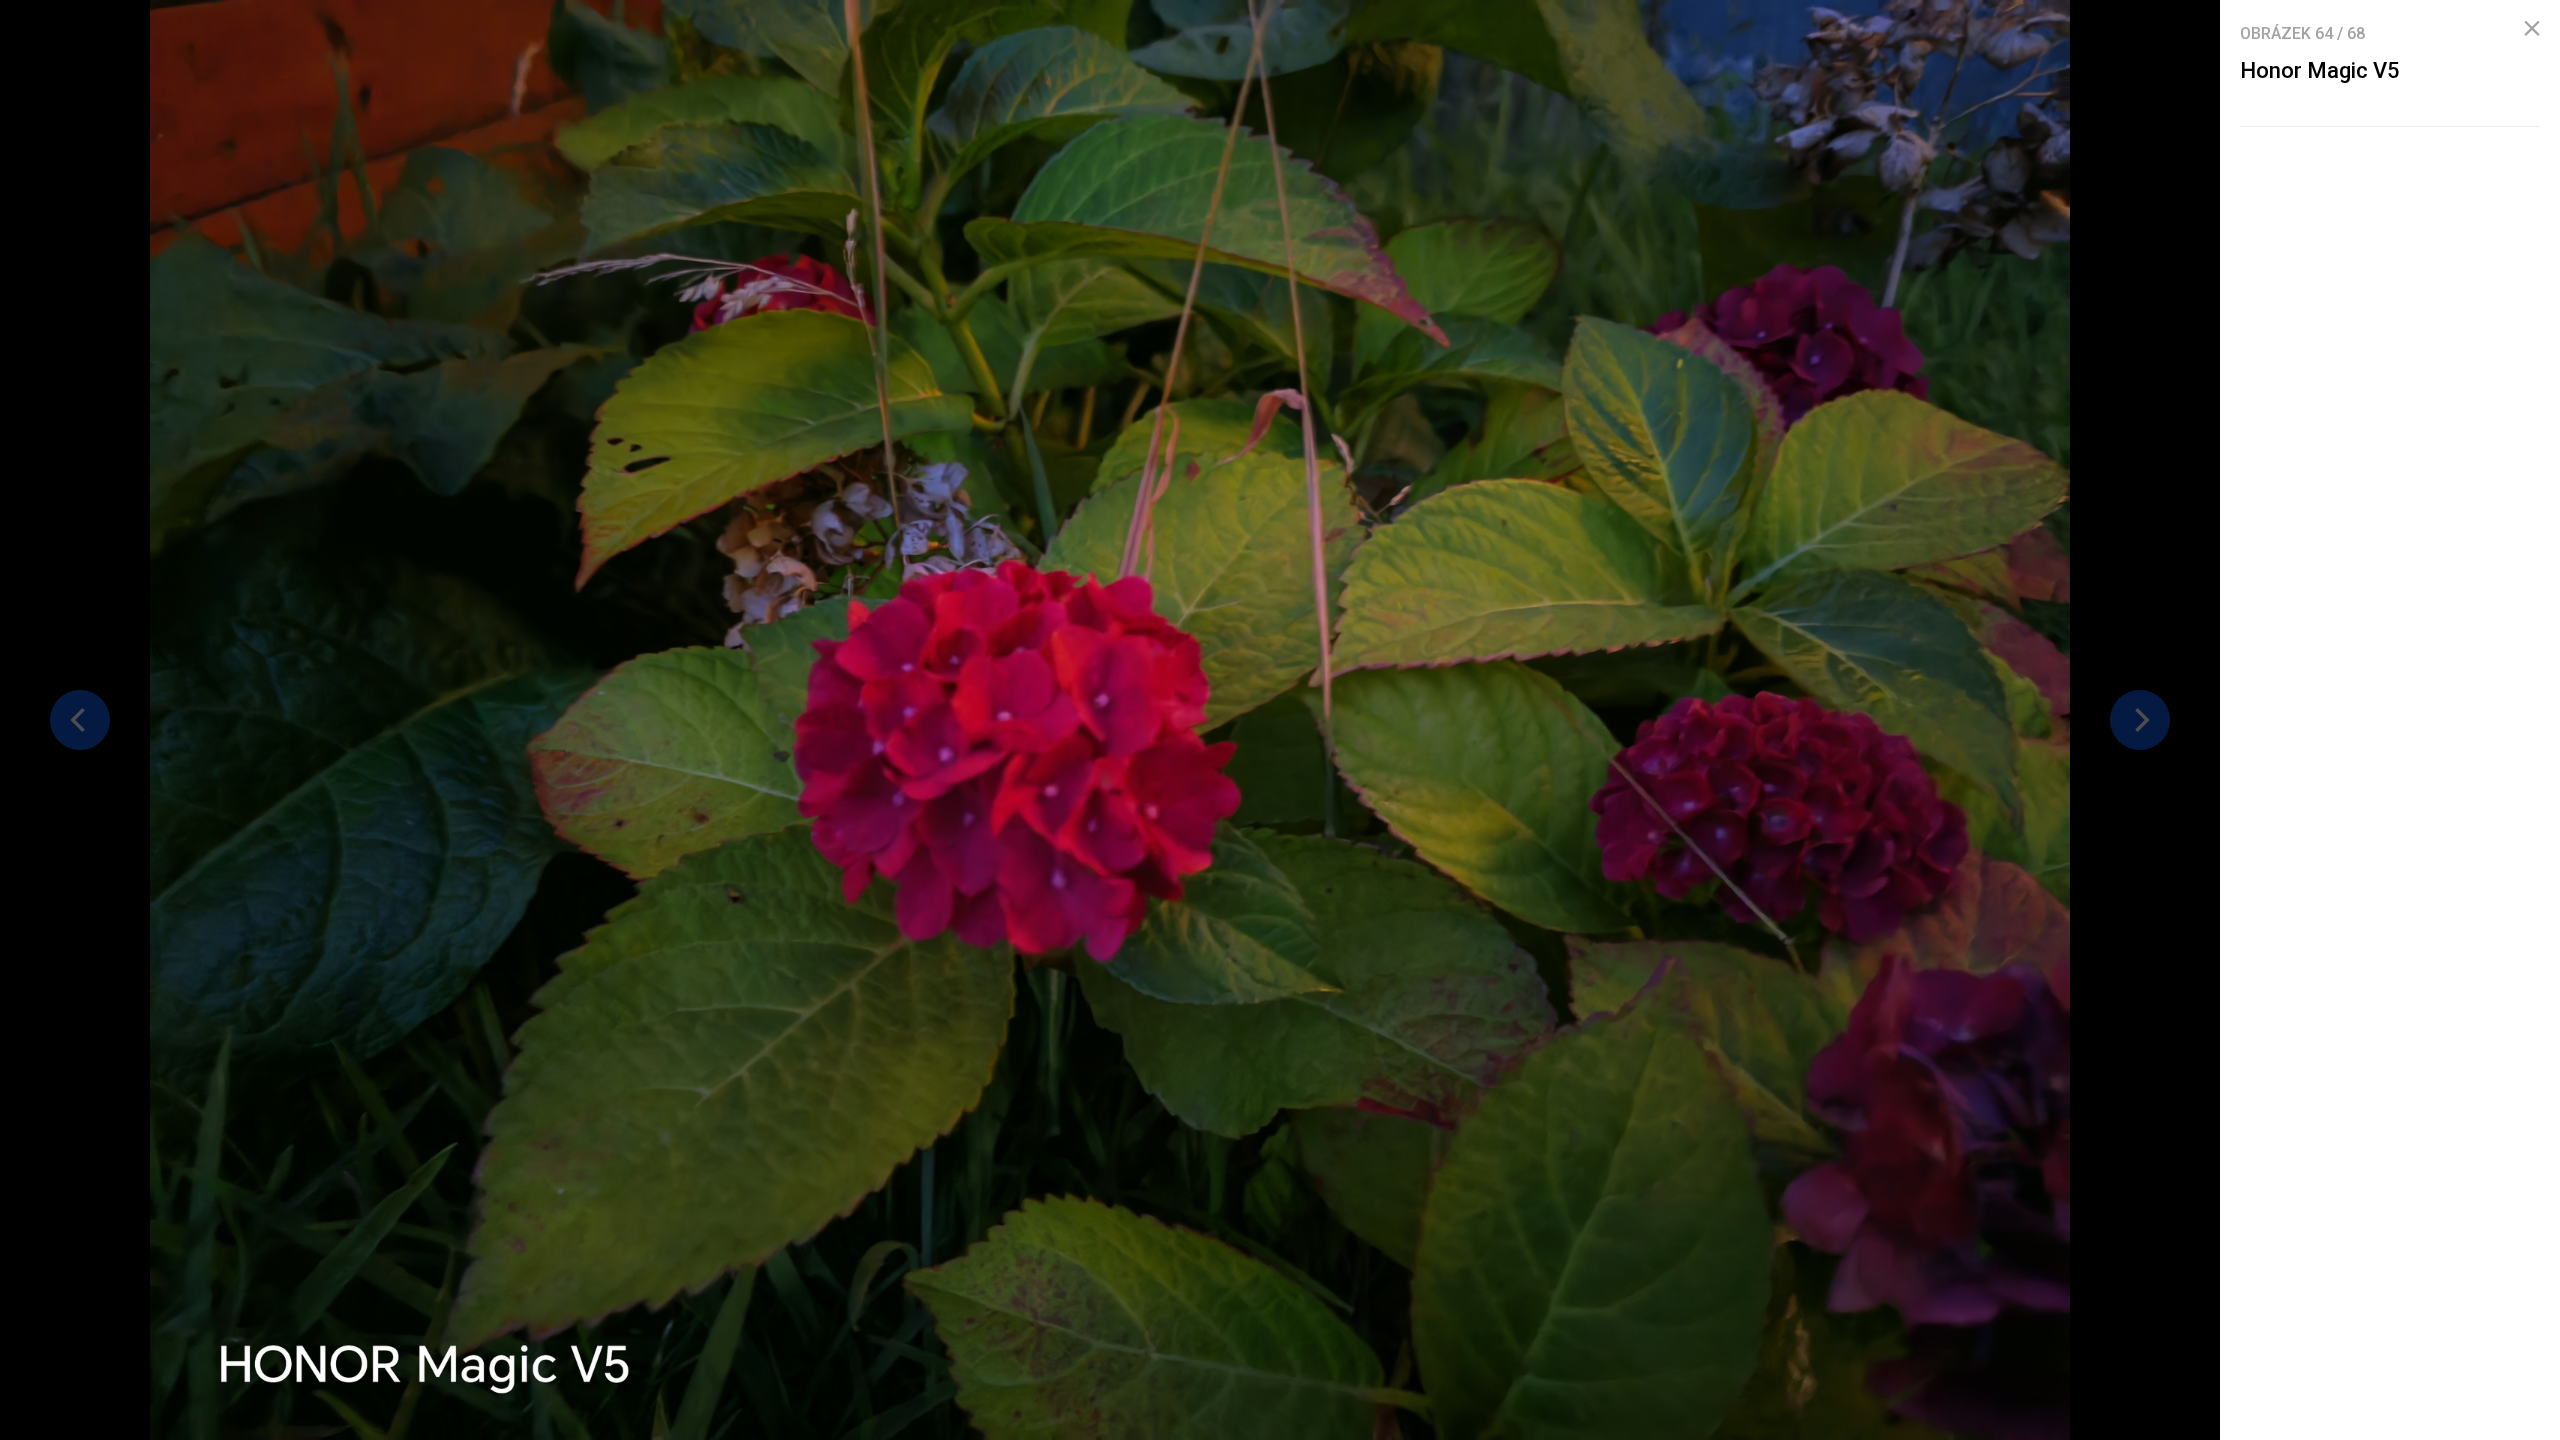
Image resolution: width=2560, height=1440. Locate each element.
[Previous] (80, 720)
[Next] (2140, 720)
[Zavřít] (2532, 29)
